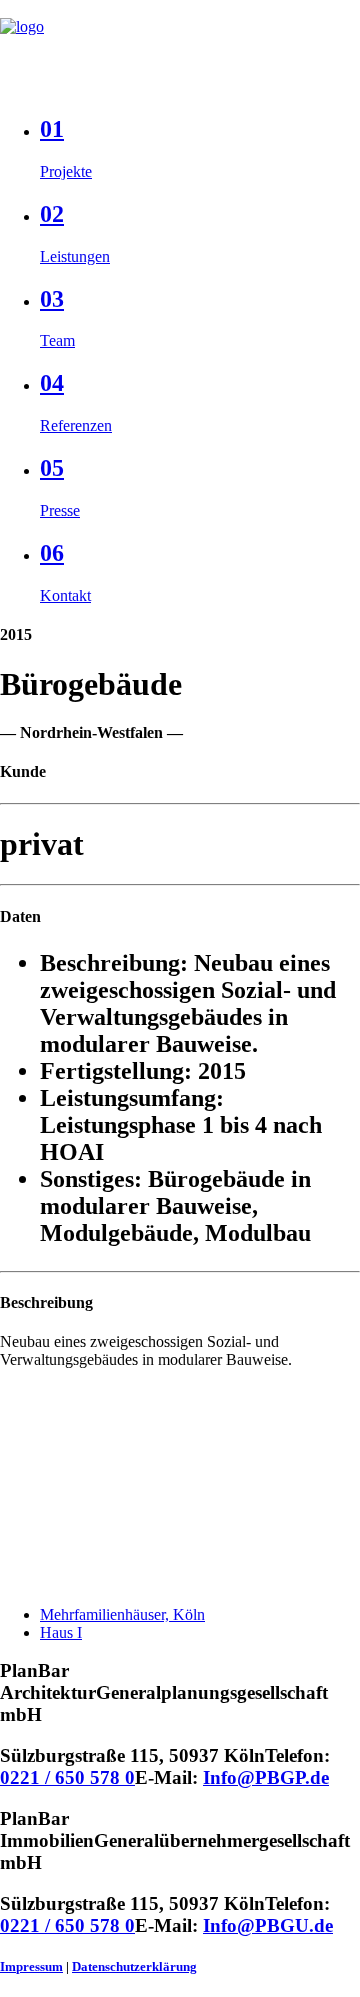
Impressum (31, 1966)
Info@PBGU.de (268, 1925)
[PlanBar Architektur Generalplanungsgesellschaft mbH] (180, 48)
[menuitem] (200, 148)
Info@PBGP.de (266, 1777)
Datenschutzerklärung (134, 1966)
